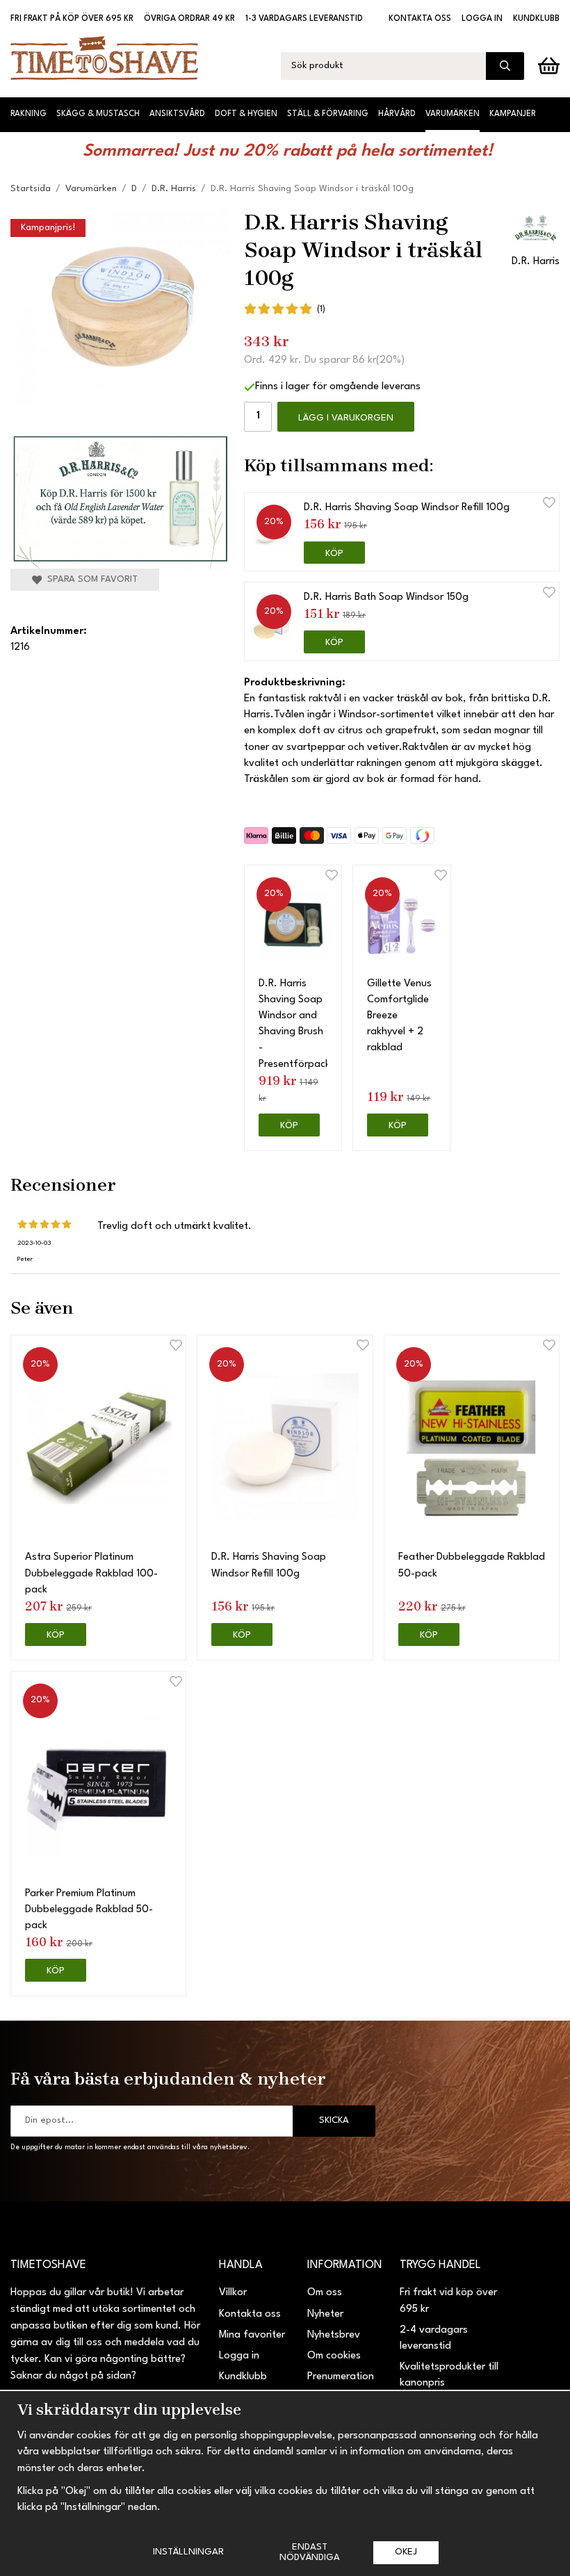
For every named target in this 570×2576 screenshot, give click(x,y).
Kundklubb (536, 19)
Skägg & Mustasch (98, 114)
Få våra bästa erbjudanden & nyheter (168, 2078)
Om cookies (334, 2356)
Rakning (28, 114)
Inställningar (188, 2552)
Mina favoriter (252, 2335)
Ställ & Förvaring (328, 114)
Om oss (325, 2293)
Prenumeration (341, 2377)
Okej (406, 2552)
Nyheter (325, 2314)
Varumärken (453, 114)
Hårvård (397, 114)
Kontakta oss (420, 19)
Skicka (334, 2120)
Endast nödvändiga (310, 2552)
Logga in (482, 19)
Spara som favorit (90, 579)
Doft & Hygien (246, 114)
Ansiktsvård (177, 114)
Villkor (233, 2293)
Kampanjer (513, 114)
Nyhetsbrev (334, 2335)
